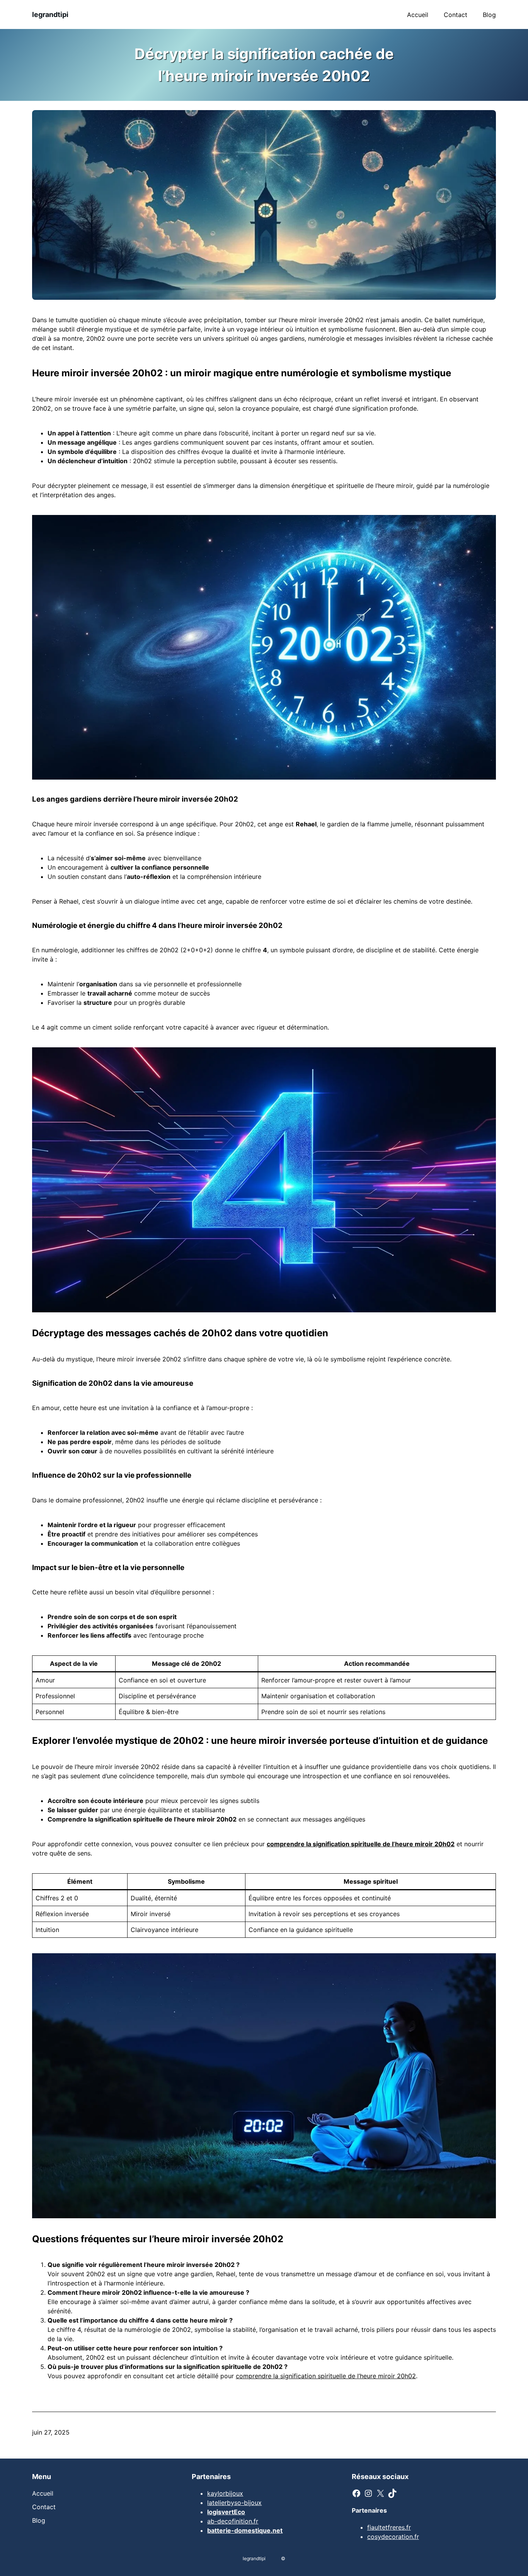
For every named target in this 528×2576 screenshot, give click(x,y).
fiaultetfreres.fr (389, 2527)
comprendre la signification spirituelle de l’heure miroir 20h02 (326, 2376)
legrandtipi (50, 14)
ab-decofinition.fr (233, 2521)
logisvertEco (226, 2512)
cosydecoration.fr (393, 2537)
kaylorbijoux (225, 2493)
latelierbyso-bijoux (234, 2503)
